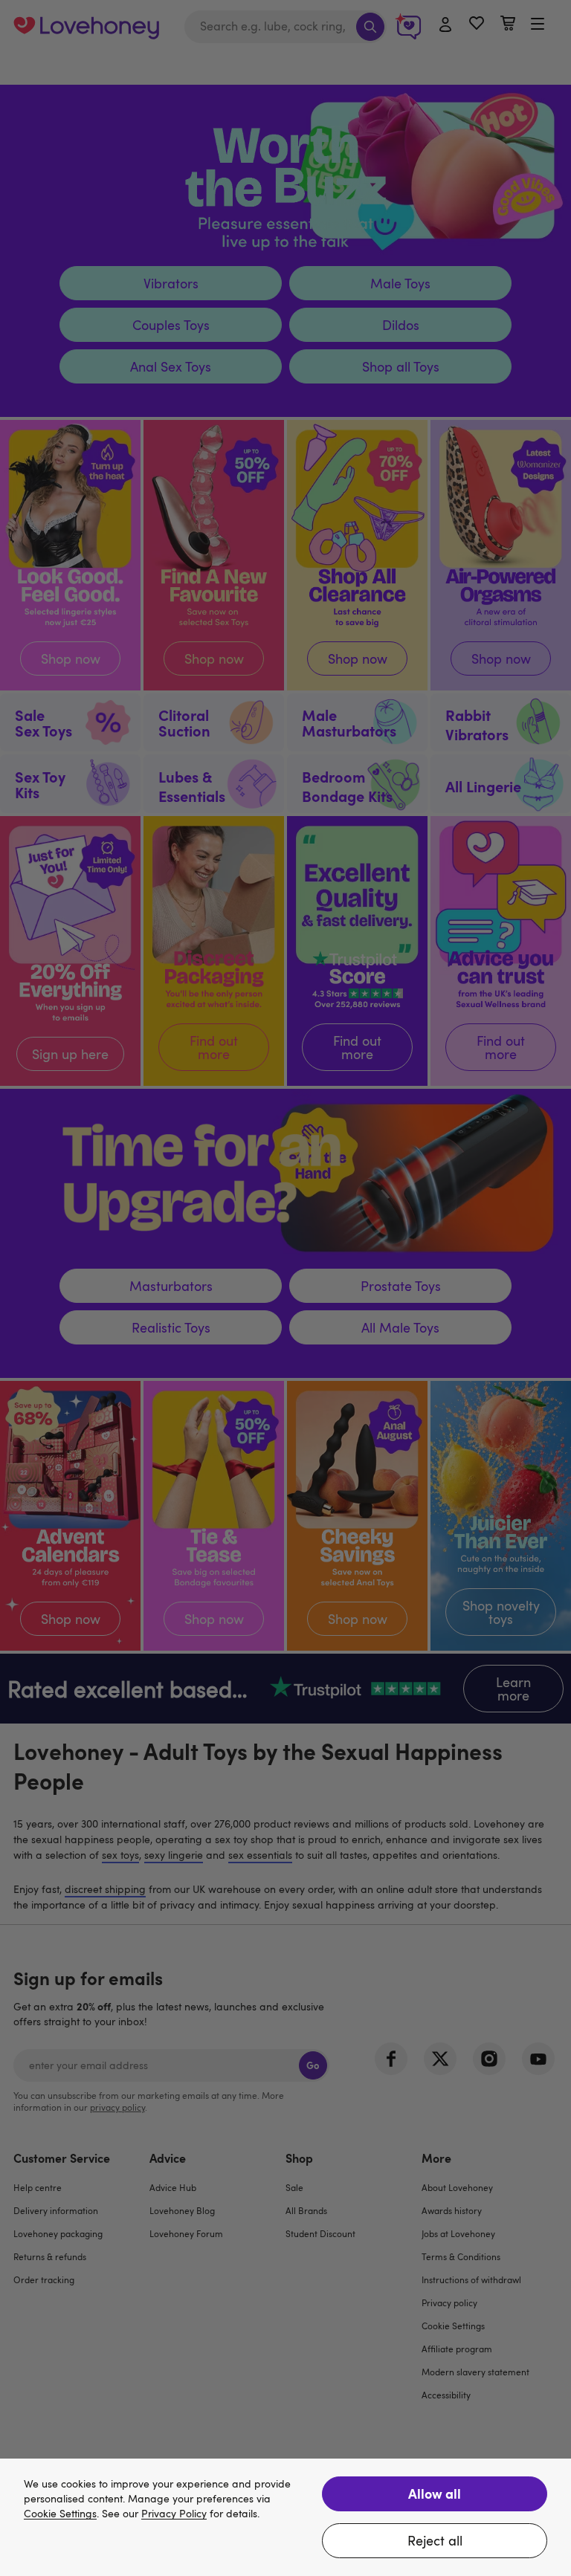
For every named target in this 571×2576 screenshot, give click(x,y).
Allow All (435, 2493)
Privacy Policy (174, 2514)
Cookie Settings (60, 2514)
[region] (285, 2517)
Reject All (435, 2540)
